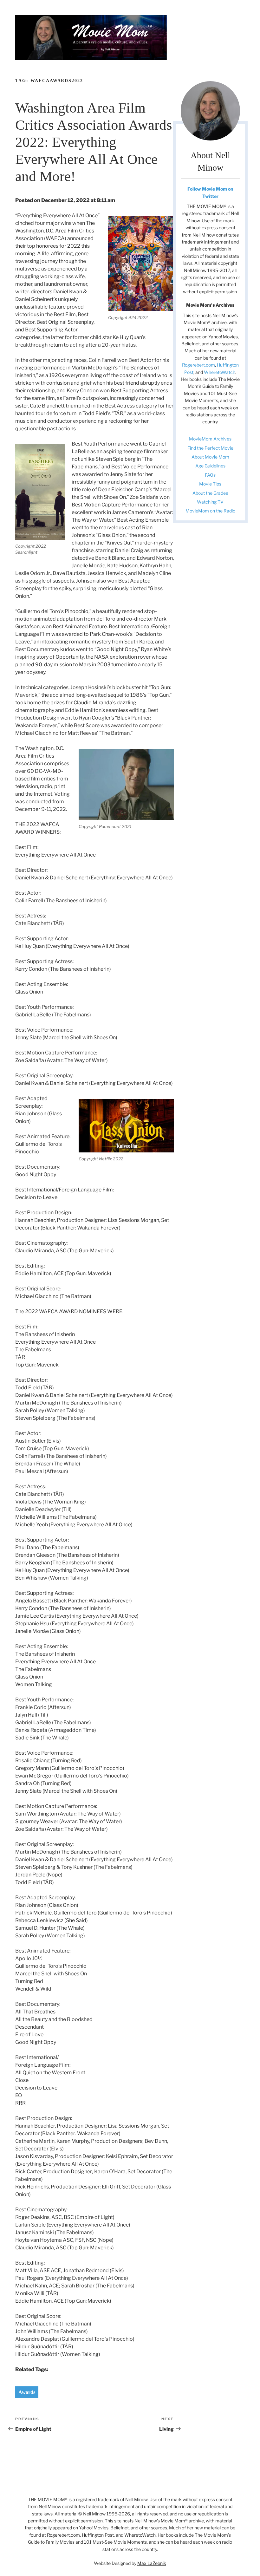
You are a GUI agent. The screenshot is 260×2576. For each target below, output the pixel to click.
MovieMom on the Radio (210, 511)
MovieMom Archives (210, 439)
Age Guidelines (210, 466)
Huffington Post (98, 2535)
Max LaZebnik (152, 2563)
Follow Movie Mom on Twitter (210, 192)
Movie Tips (210, 484)
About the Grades (210, 493)
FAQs (210, 475)
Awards (27, 2392)
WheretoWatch (220, 372)
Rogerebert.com (198, 365)
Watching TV (210, 502)
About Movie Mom (210, 457)
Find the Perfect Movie (210, 448)
